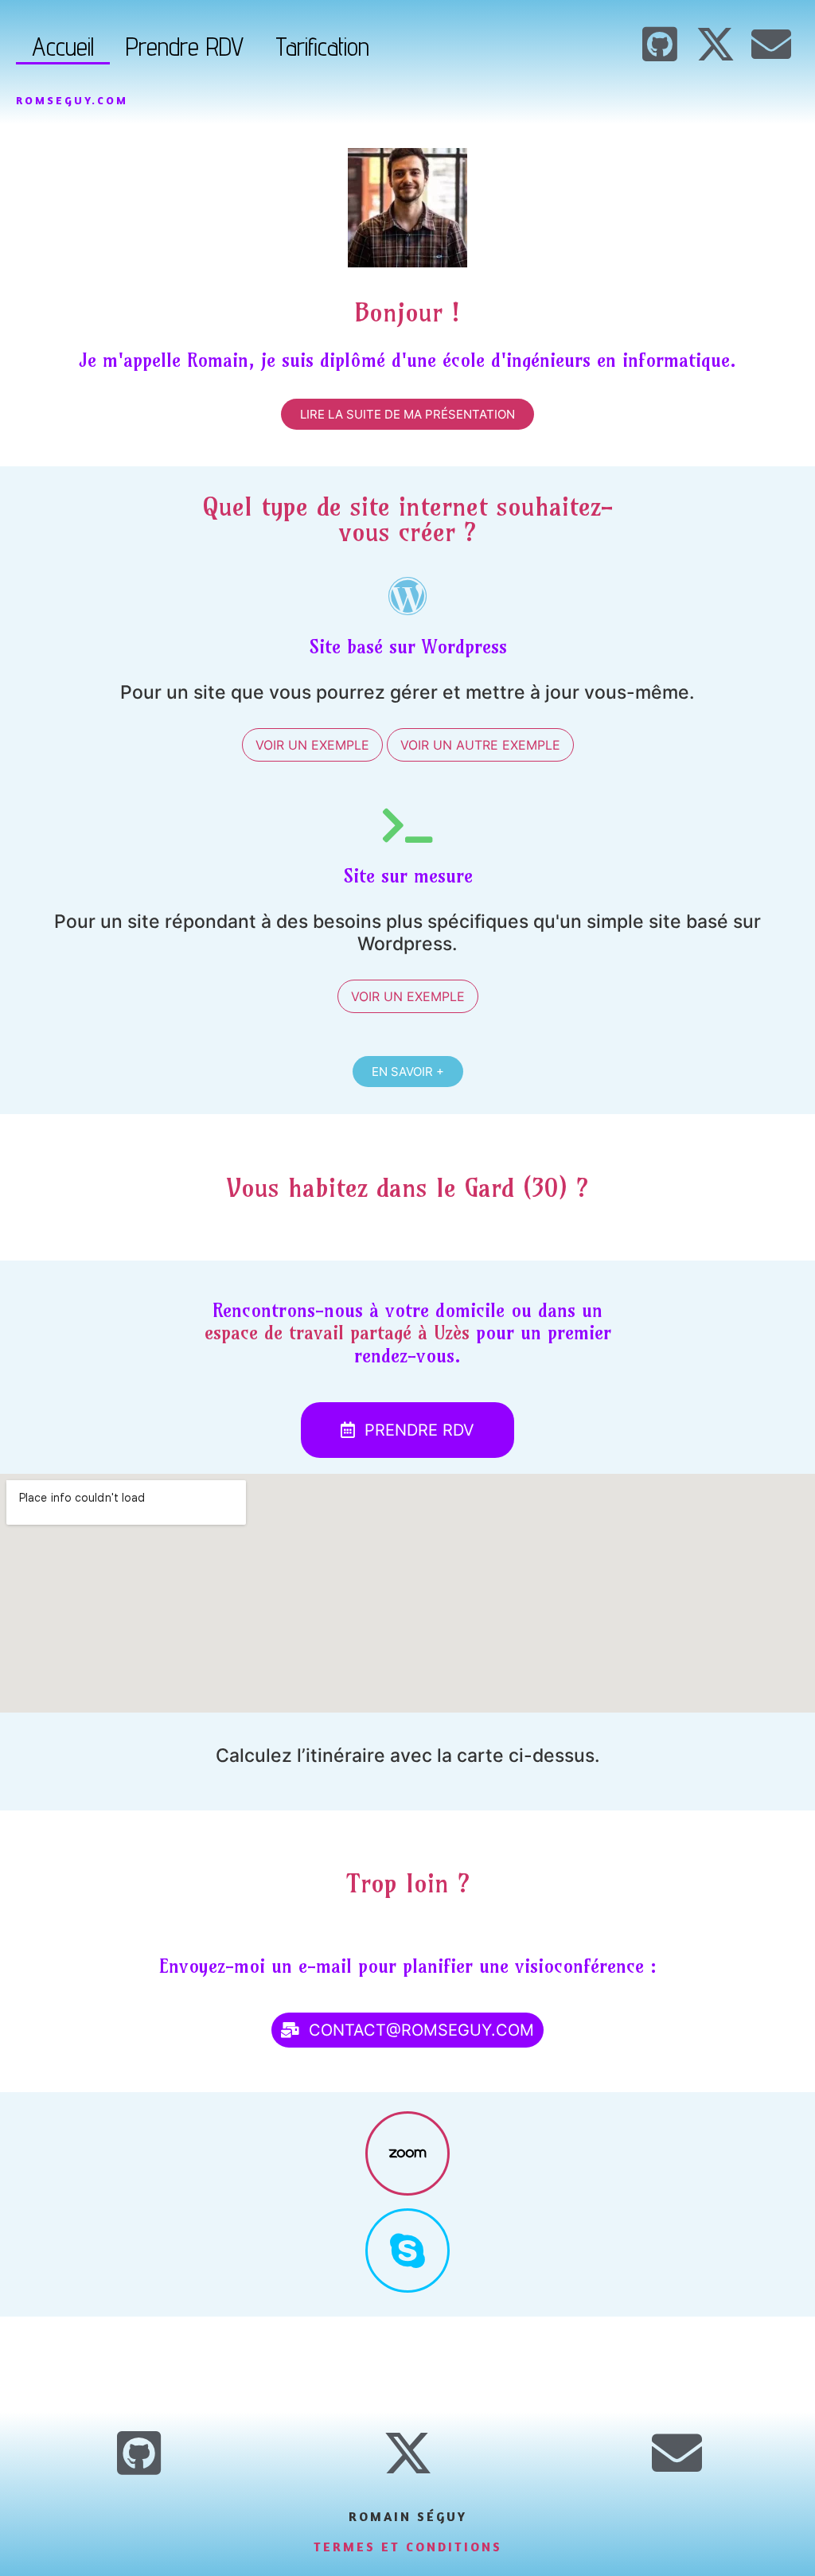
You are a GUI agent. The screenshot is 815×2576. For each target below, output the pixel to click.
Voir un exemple (312, 745)
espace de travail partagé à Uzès (337, 1332)
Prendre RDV (185, 46)
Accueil (63, 46)
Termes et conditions (408, 2547)
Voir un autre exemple (480, 745)
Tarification (322, 46)
